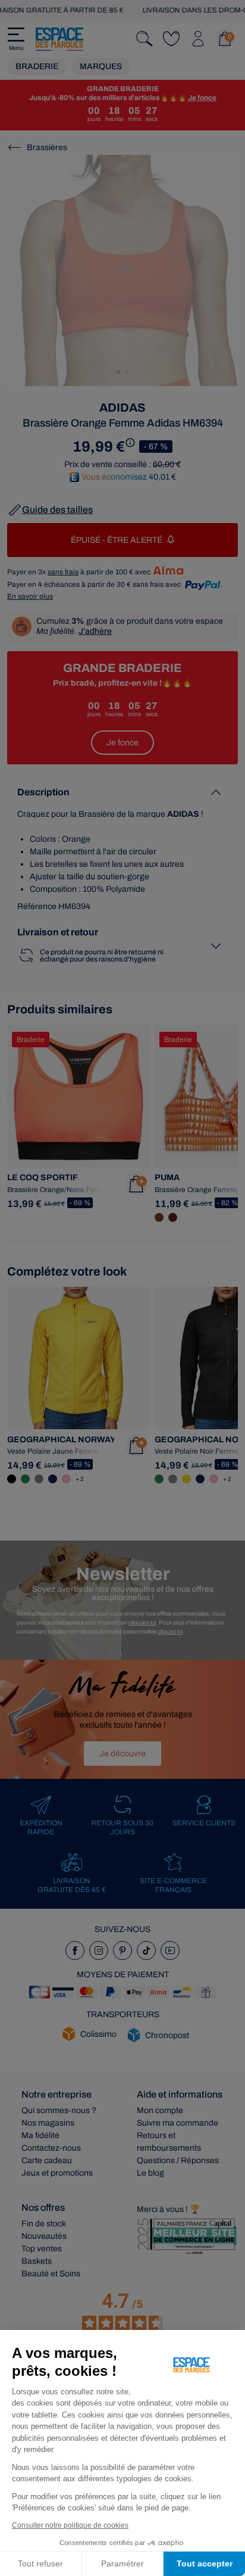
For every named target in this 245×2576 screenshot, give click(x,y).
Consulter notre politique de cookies (70, 2525)
